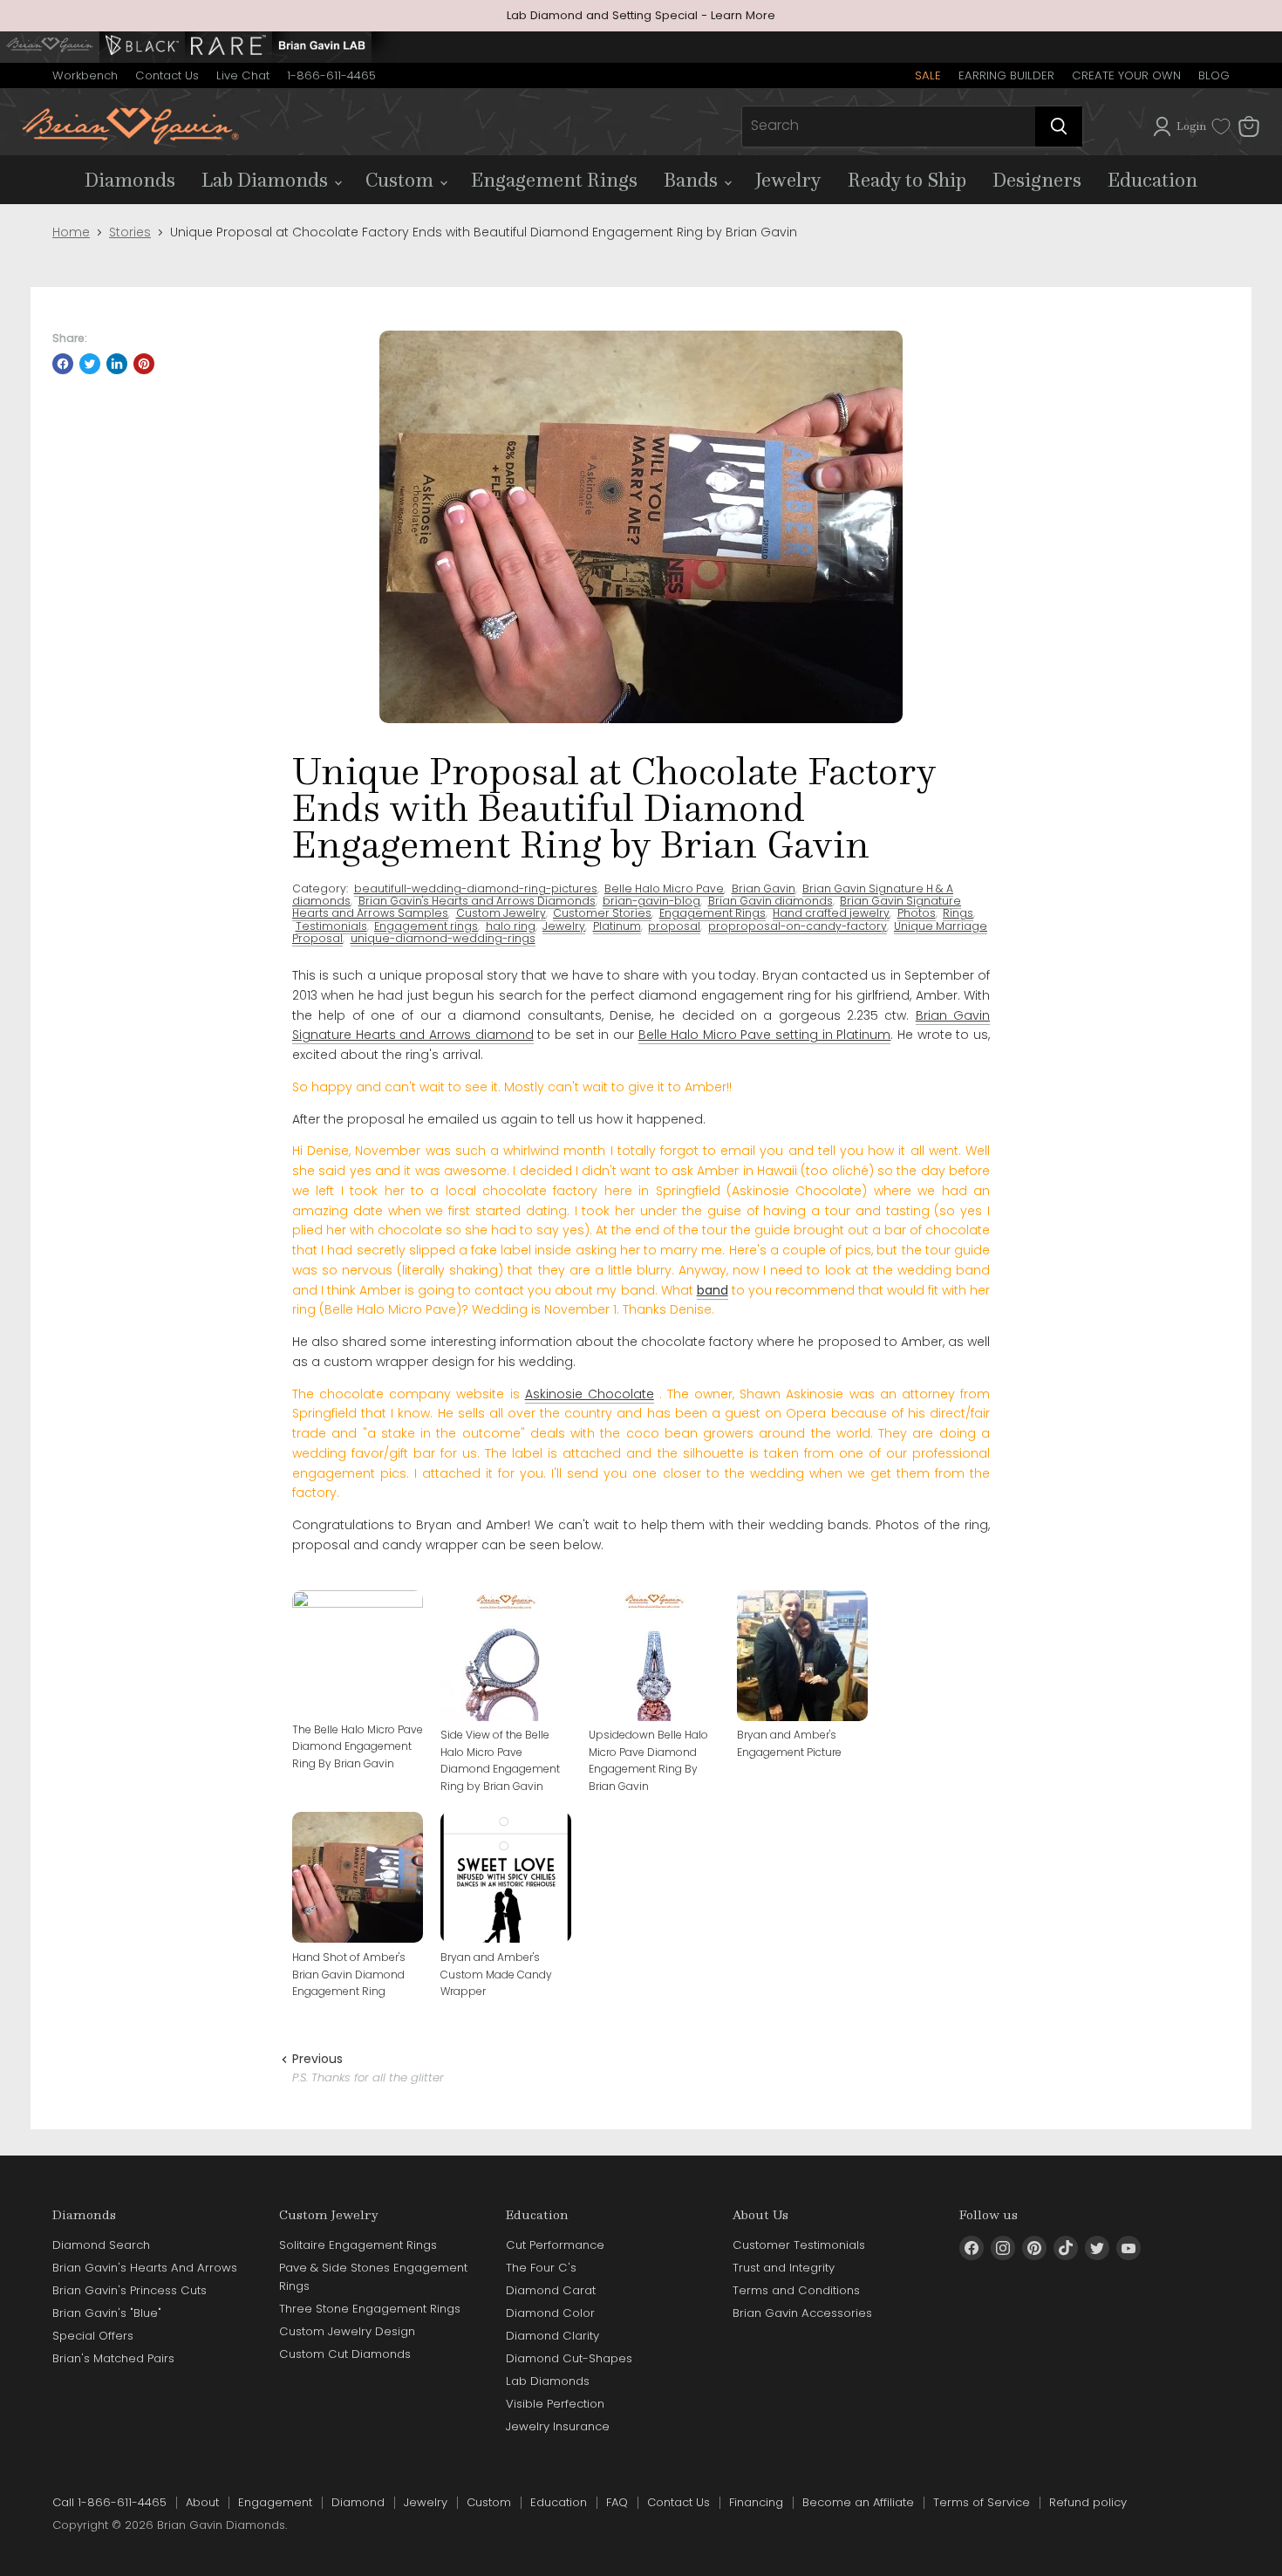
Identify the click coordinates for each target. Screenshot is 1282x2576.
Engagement (275, 2502)
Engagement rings (426, 926)
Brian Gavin (764, 888)
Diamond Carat (551, 2290)
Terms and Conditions (796, 2290)
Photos (917, 913)
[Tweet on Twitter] (90, 364)
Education (1152, 180)
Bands (693, 180)
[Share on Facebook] (63, 364)
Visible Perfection (555, 2404)
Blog (1214, 75)
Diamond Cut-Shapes (569, 2358)
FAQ (617, 2502)
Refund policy (1088, 2502)
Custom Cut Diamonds (345, 2354)
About (202, 2502)
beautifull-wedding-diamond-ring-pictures (476, 888)
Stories (130, 232)
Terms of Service (982, 2502)
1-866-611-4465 (331, 75)
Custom (402, 180)
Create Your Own (1126, 75)
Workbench (85, 75)
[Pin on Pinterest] (144, 364)
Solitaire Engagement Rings (358, 2245)
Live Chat (243, 75)
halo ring (511, 926)
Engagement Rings (554, 180)
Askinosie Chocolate (590, 1394)
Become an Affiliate (858, 2502)
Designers (1037, 180)
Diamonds (130, 180)
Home (71, 232)
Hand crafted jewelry (831, 913)
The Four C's (541, 2268)
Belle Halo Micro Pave (664, 888)
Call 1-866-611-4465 (109, 2502)
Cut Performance (555, 2245)
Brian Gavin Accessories (802, 2313)
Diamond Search (101, 2245)
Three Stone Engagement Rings (370, 2309)
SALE (928, 75)
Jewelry (788, 180)
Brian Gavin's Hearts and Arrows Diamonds (477, 901)
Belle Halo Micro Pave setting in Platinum (765, 1035)
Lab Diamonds (267, 180)
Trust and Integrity (784, 2268)
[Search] (1059, 126)
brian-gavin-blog (651, 901)
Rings (958, 913)
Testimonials (331, 926)
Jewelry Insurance (558, 2426)
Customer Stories (602, 913)
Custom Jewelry (501, 913)
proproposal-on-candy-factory (798, 926)
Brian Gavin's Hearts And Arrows (145, 2268)
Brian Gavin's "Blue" (107, 2313)
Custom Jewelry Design (347, 2331)
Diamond (358, 2502)
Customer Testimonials (799, 2245)
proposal (674, 926)
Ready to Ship (907, 180)
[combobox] (889, 126)
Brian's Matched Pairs (113, 2358)
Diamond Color (550, 2313)
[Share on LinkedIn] (117, 364)
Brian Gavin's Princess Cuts (130, 2290)
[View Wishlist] (1221, 126)
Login (1191, 126)
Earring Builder (1006, 75)
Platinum (617, 926)
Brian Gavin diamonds (771, 901)
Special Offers (93, 2336)
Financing (756, 2502)
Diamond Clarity (552, 2336)
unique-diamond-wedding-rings (443, 938)
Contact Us (167, 75)
